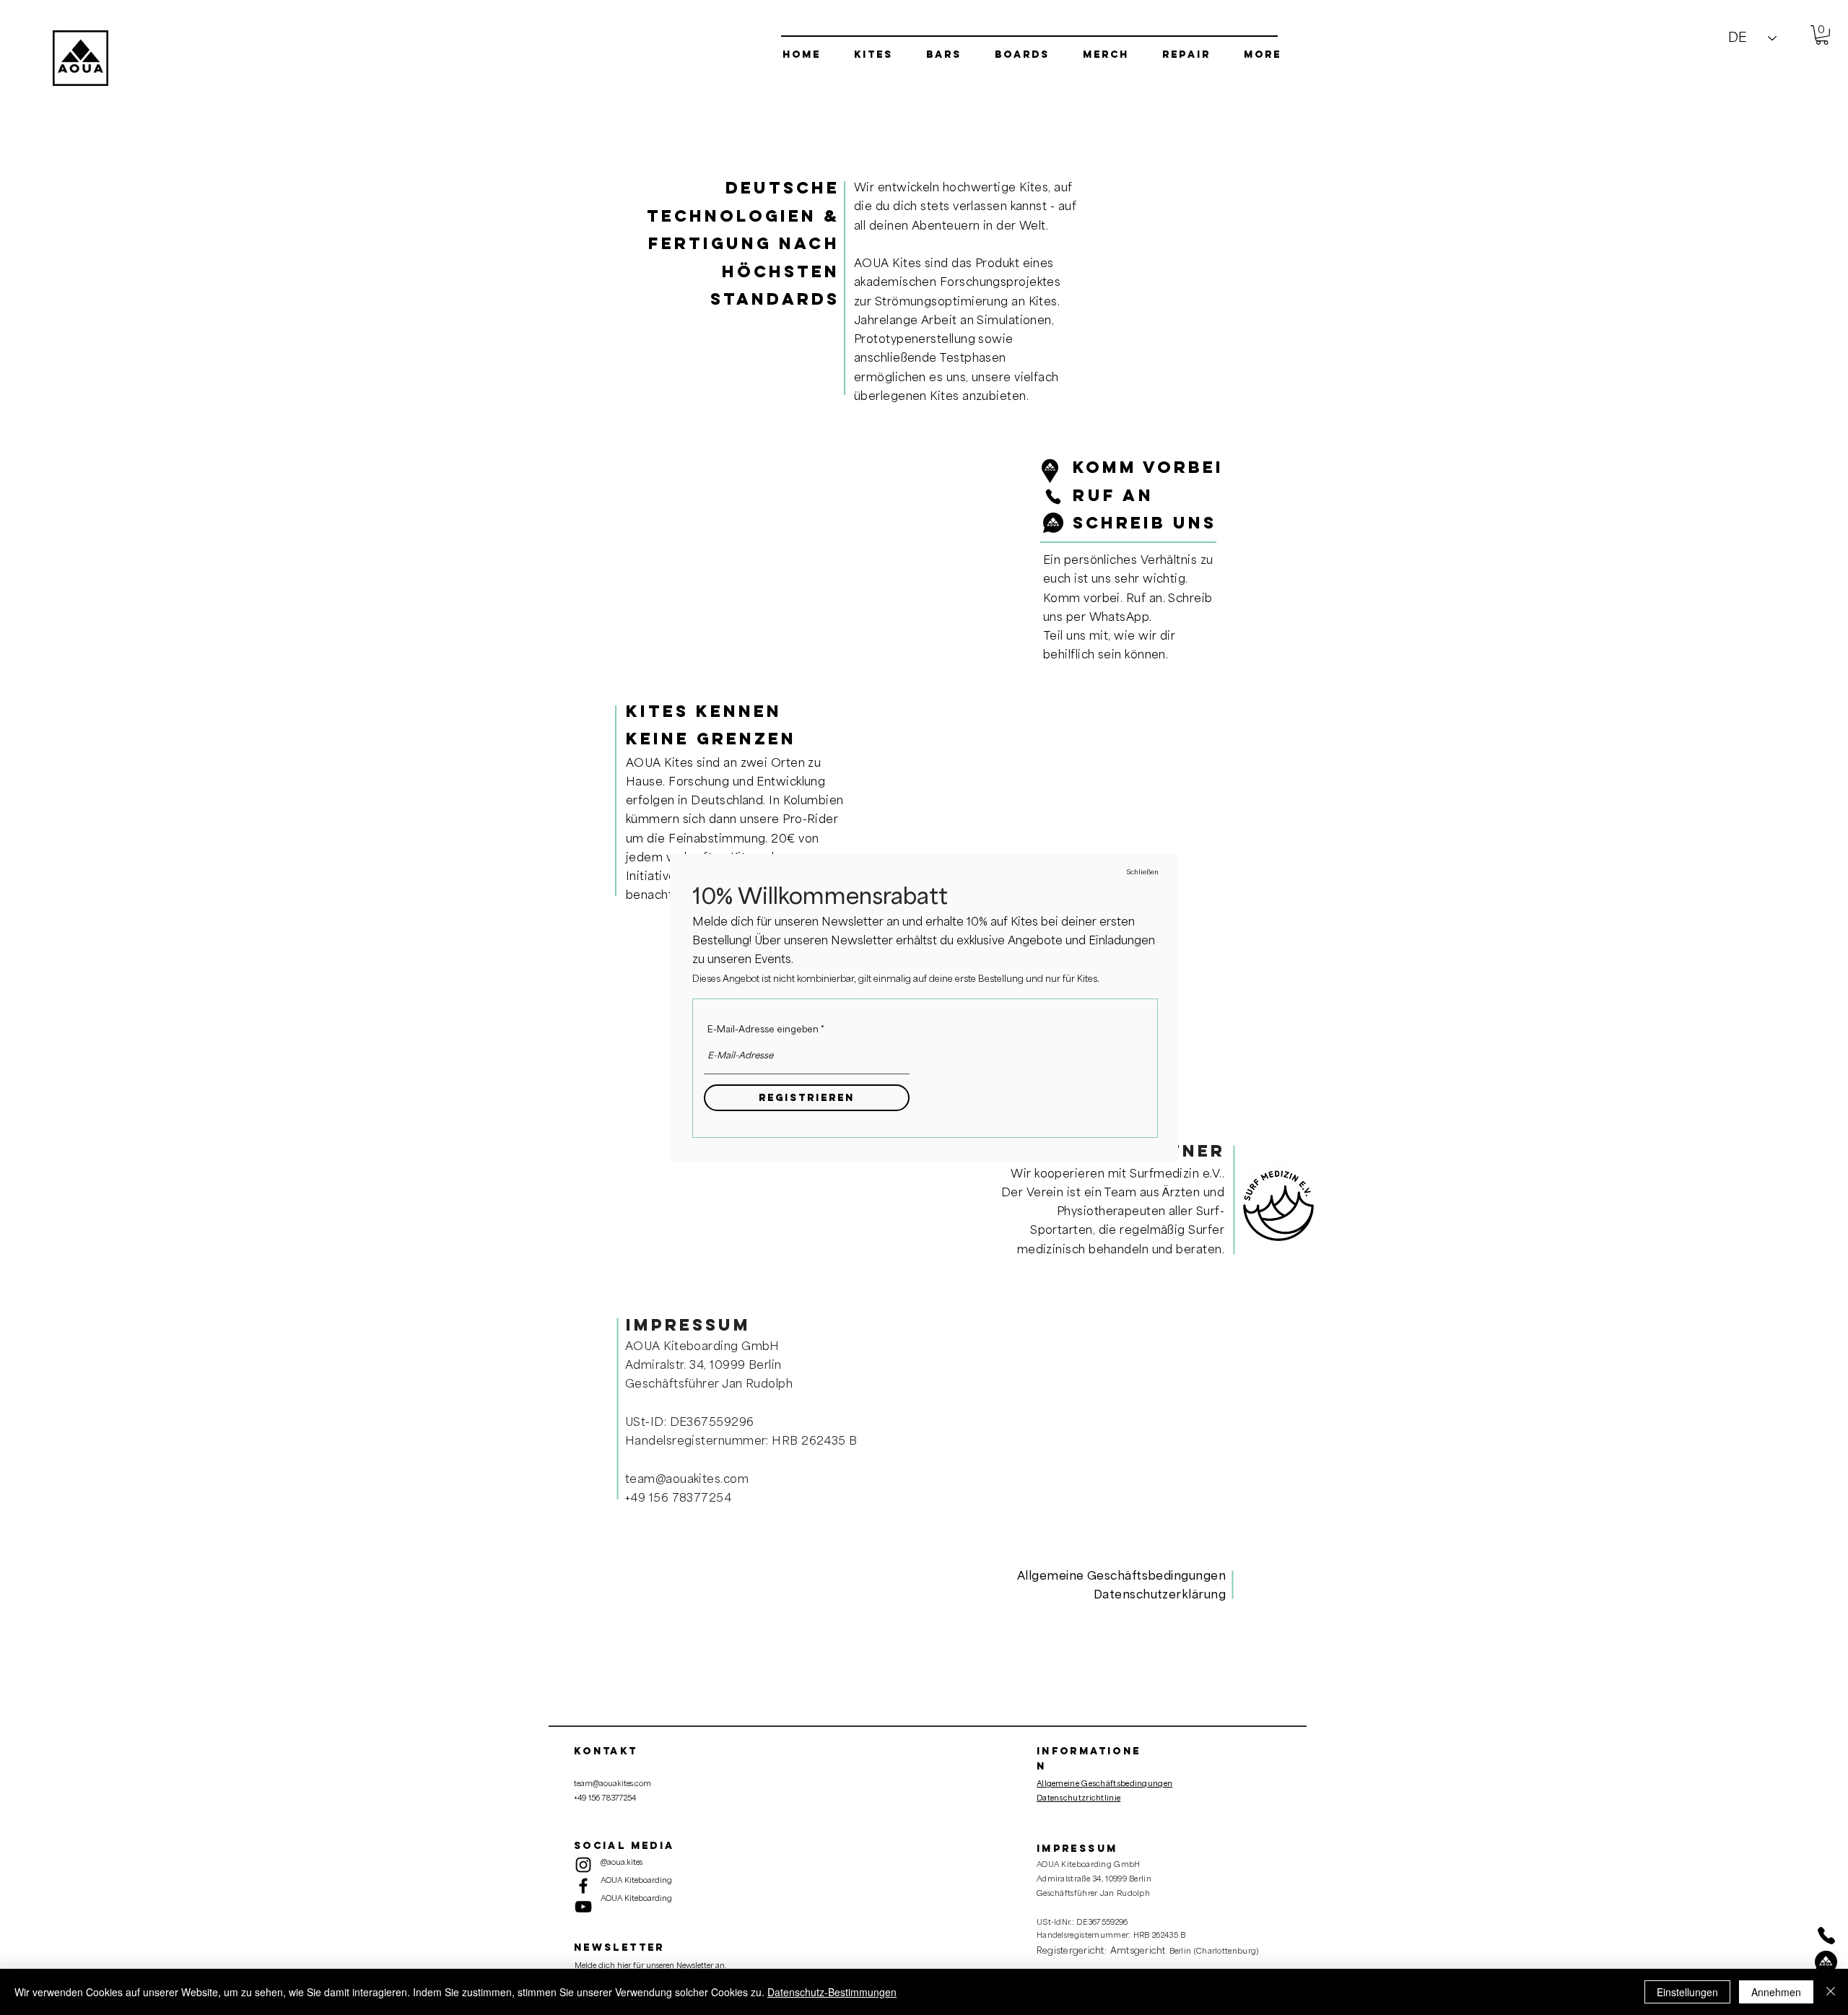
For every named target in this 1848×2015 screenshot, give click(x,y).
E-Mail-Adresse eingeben (763, 1030)
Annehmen (1776, 1992)
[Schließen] (1831, 1992)
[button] (1143, 873)
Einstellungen (1687, 1992)
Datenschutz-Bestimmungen (832, 1992)
